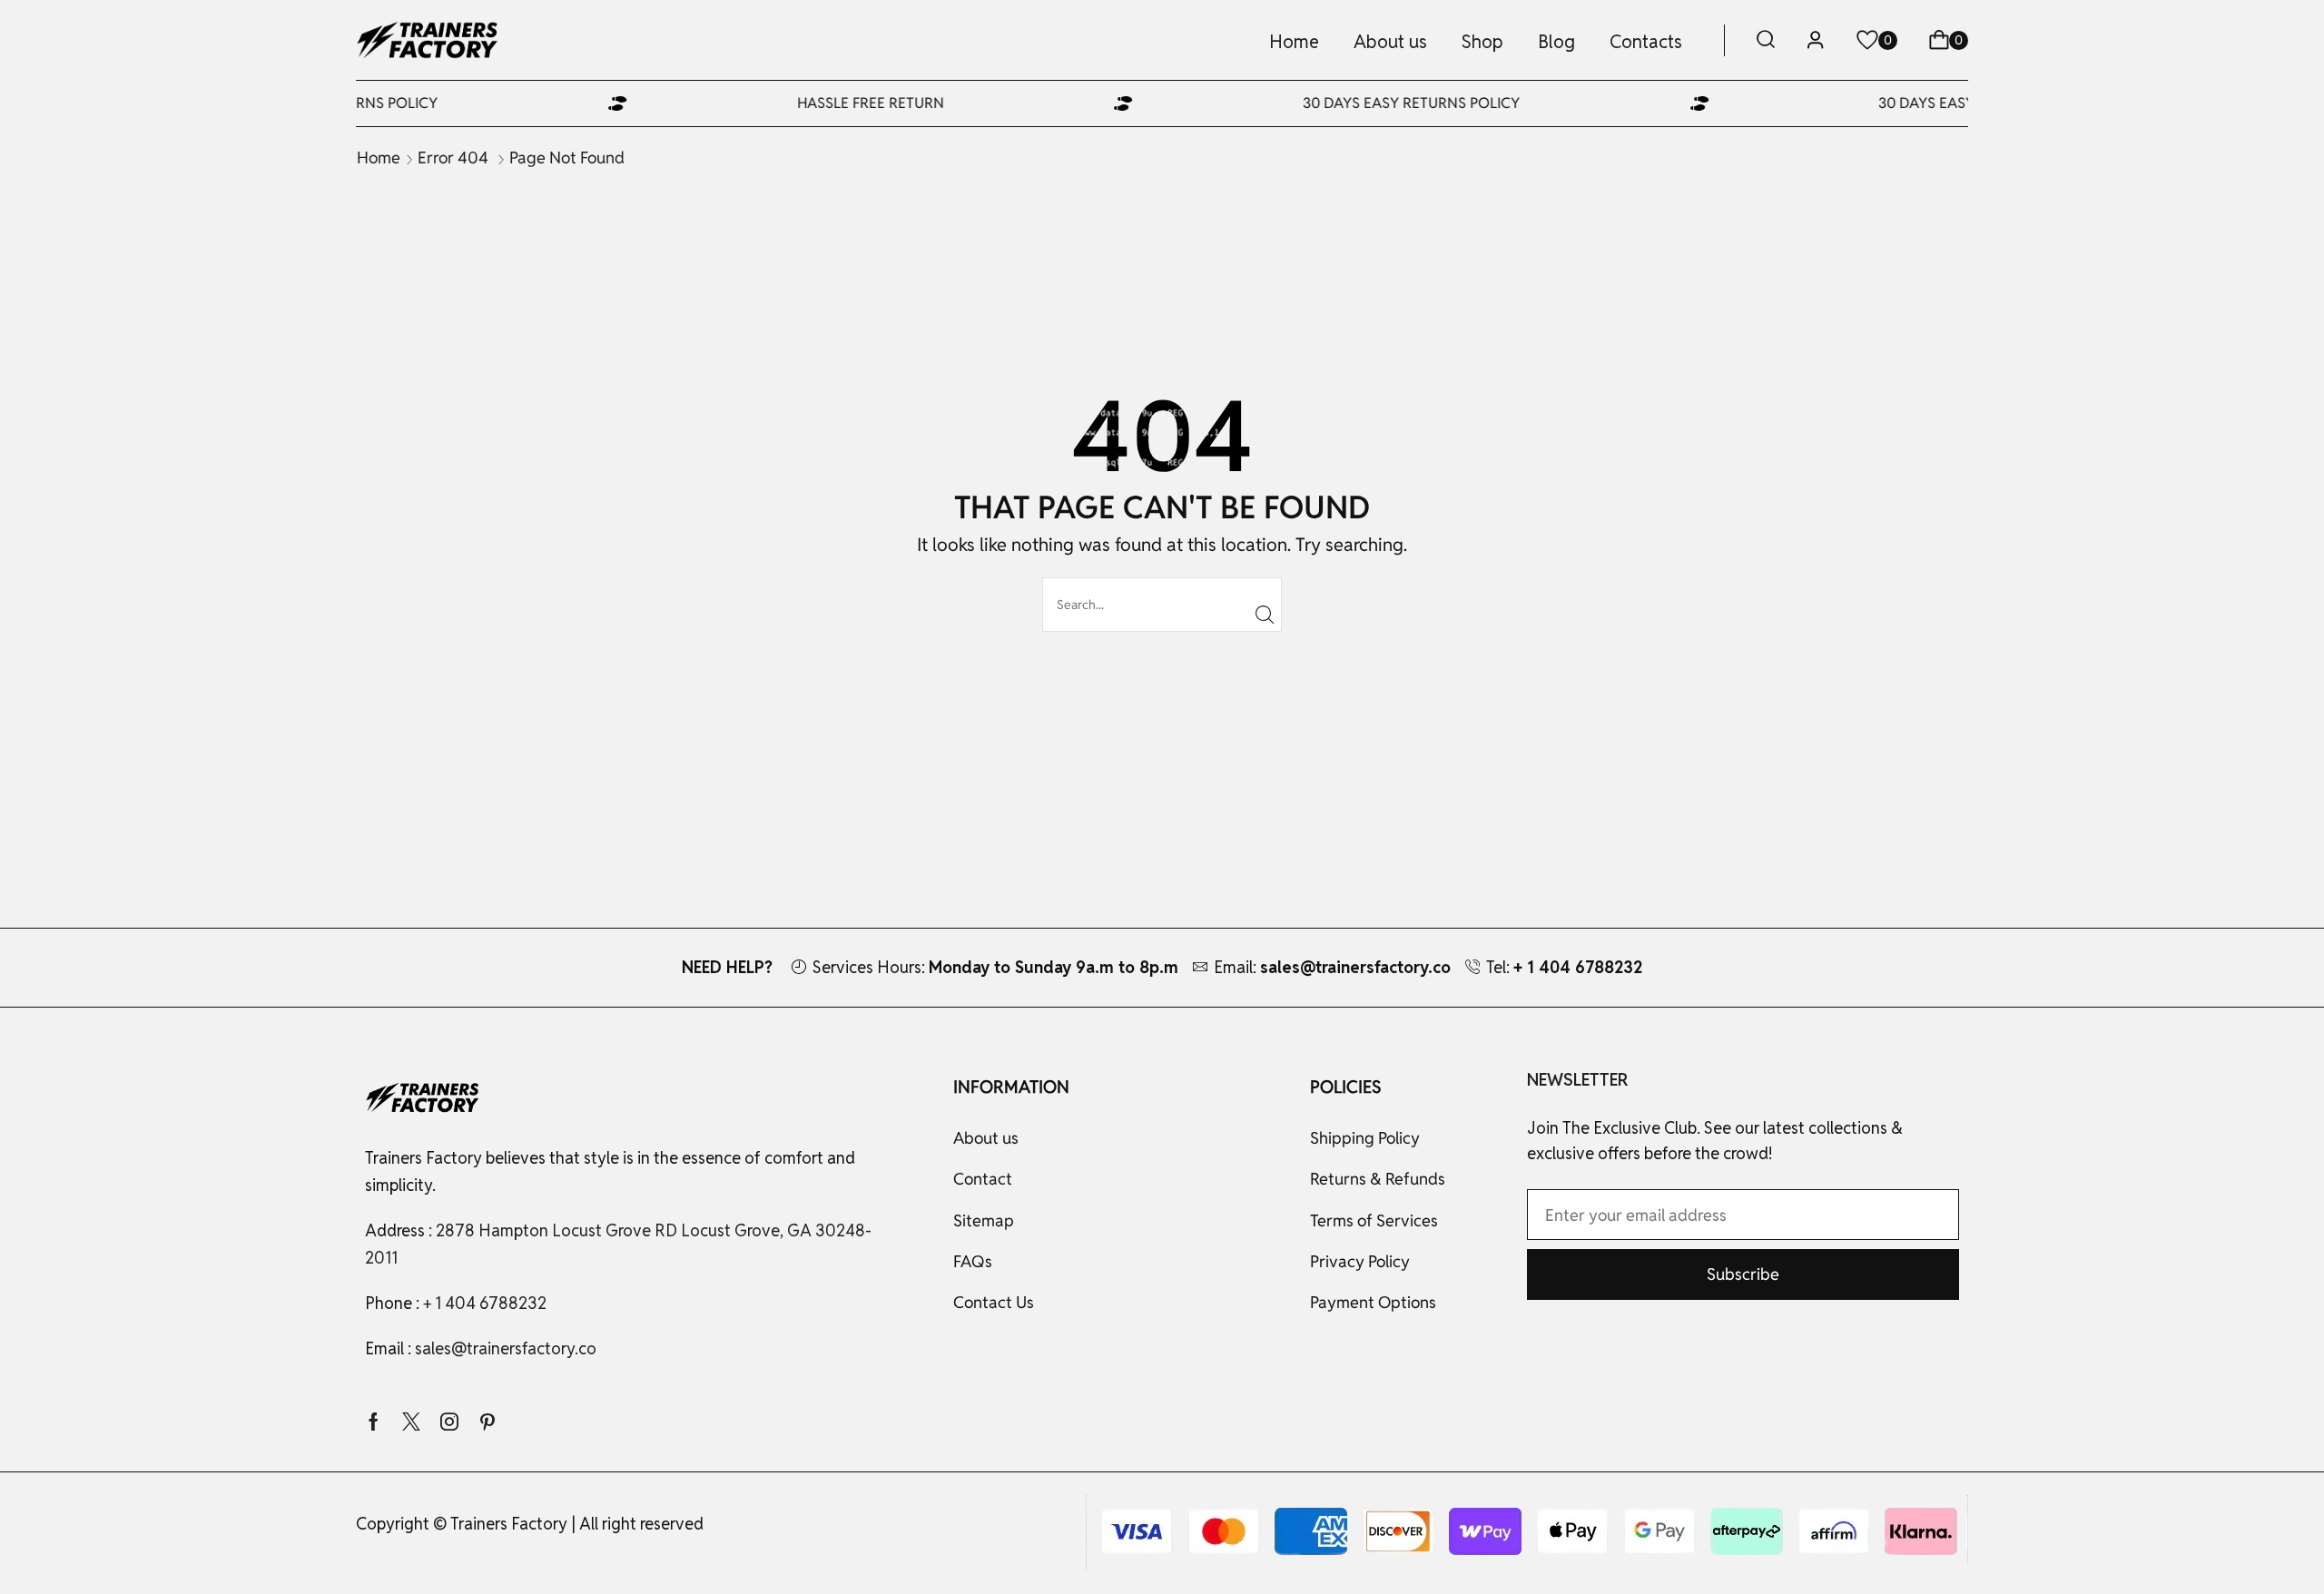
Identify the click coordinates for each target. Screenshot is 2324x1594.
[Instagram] (449, 1422)
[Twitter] (411, 1422)
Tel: (1564, 967)
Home (379, 157)
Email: (1332, 967)
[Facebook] (374, 1422)
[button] (1766, 40)
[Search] (1265, 615)
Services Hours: (995, 967)
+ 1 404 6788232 (485, 1303)
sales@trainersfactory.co (506, 1348)
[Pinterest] (487, 1422)
